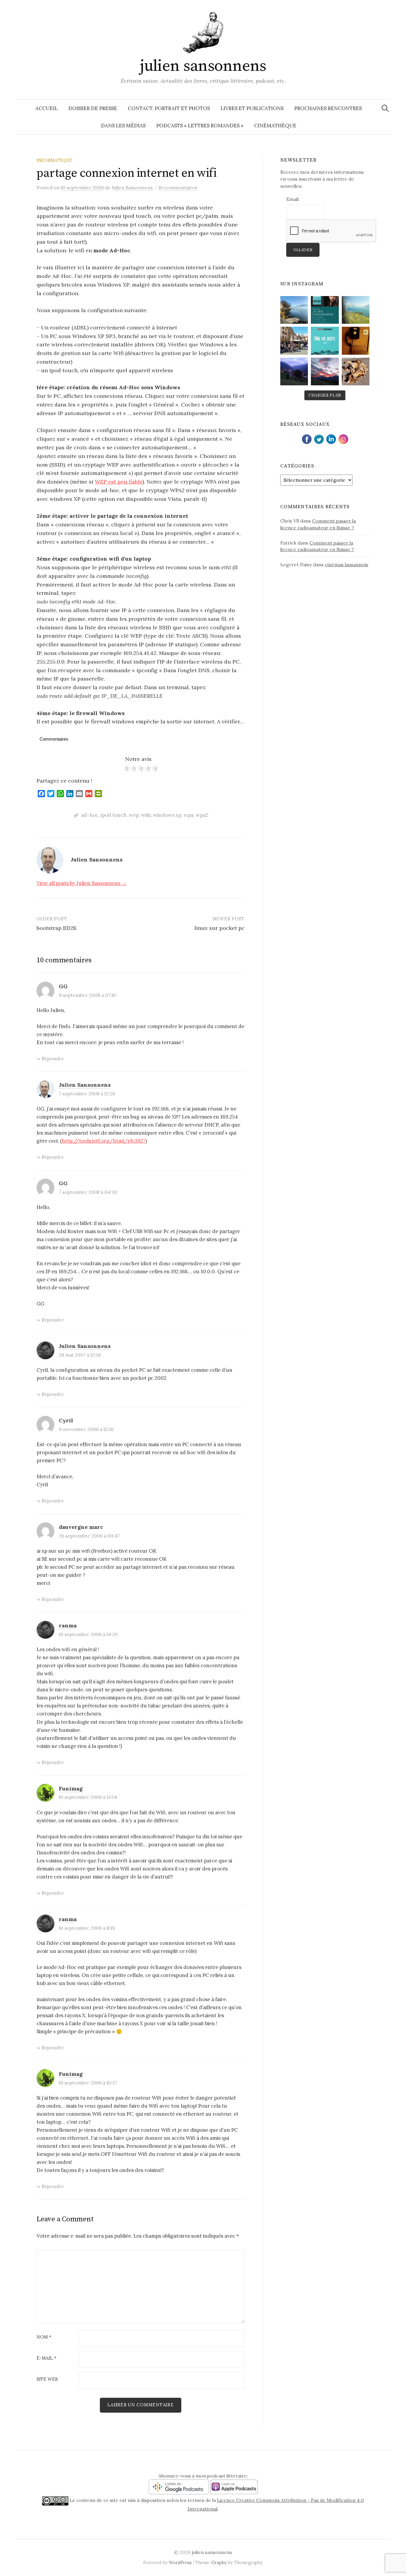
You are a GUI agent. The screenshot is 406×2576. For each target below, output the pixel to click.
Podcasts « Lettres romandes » (200, 126)
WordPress (180, 2562)
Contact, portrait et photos (169, 108)
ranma (68, 1625)
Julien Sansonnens (85, 1085)
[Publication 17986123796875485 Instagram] (294, 310)
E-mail (47, 2358)
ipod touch (114, 815)
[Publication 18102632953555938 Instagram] (356, 310)
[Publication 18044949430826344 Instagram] (294, 372)
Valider (303, 250)
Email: (293, 199)
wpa (189, 815)
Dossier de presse (93, 108)
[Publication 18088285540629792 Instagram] (325, 310)
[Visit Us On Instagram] (343, 438)
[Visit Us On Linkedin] (331, 438)
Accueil (47, 108)
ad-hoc (90, 815)
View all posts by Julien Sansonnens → (82, 883)
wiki (146, 815)
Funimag (71, 1789)
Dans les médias (123, 126)
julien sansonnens (203, 66)
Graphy (219, 2562)
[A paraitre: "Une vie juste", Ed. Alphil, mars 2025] (325, 341)
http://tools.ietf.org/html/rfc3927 (104, 1141)
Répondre (53, 1058)
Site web (47, 2379)
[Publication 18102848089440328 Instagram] (325, 372)
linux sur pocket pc (219, 928)
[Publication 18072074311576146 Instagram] (356, 372)
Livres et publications (252, 108)
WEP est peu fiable (119, 482)
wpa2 (202, 815)
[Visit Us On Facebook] (307, 438)
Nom (44, 2337)
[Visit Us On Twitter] (319, 438)
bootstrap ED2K (57, 928)
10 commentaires (178, 187)
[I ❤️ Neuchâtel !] (294, 341)
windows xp (167, 815)
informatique (54, 160)
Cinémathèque (275, 126)
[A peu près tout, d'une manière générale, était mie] (356, 341)
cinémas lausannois (347, 564)
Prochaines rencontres (328, 108)
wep (134, 815)
